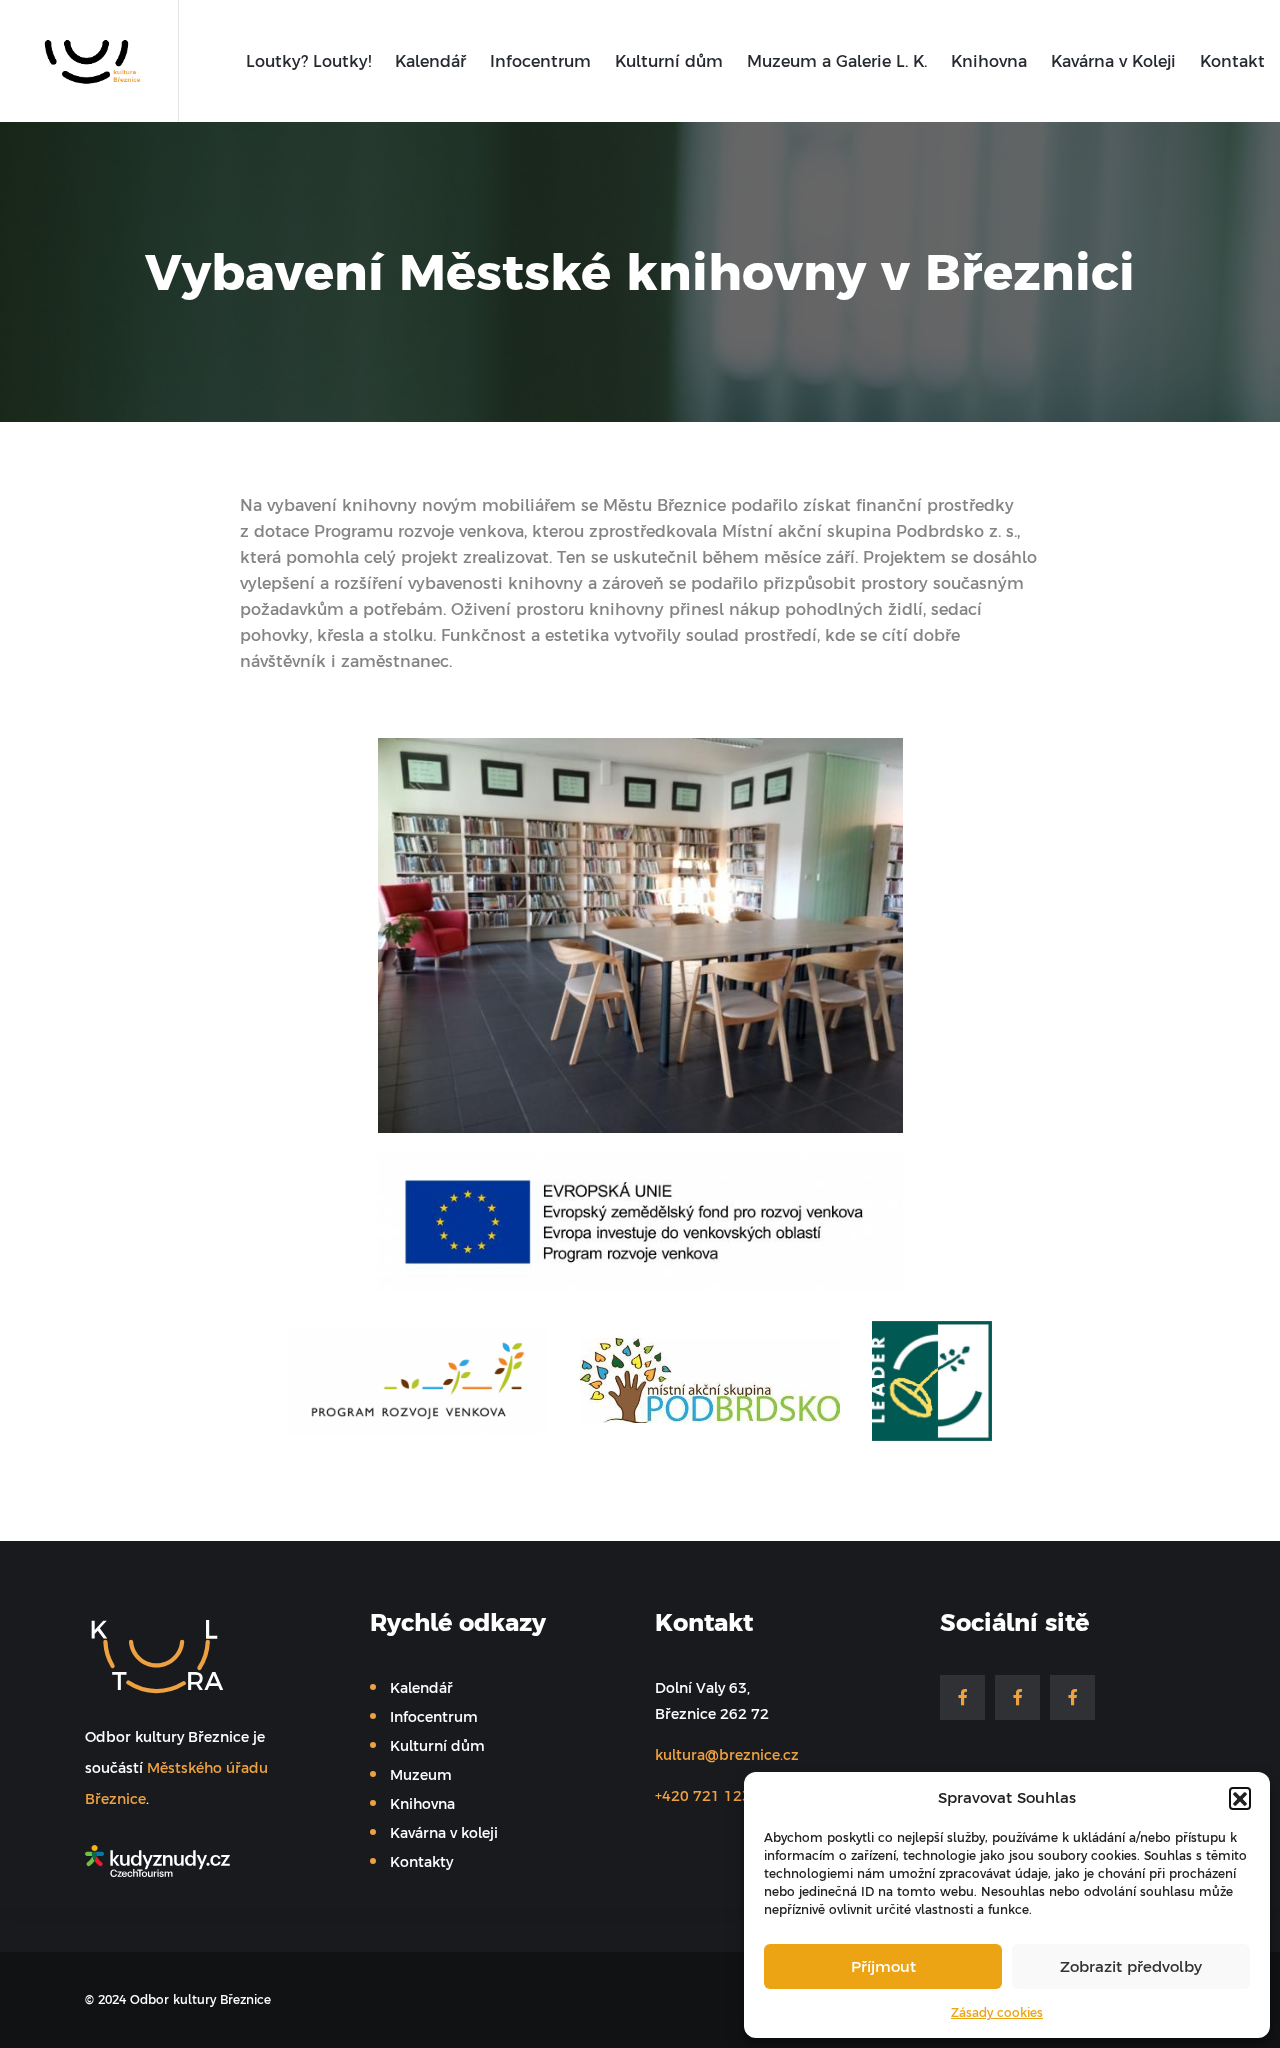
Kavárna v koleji (444, 1833)
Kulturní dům (669, 61)
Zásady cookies (997, 2013)
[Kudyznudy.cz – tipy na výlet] (202, 1861)
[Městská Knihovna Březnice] (1017, 1697)
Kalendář (430, 61)
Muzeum (421, 1775)
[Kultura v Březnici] (962, 1697)
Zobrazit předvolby (1131, 1966)
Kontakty (421, 1862)
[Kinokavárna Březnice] (1072, 1697)
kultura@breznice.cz (727, 1755)
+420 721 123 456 (718, 1796)
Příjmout (883, 1966)
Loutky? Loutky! (308, 61)
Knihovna (989, 61)
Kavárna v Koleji (1113, 61)
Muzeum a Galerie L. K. (837, 61)
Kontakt (1232, 61)
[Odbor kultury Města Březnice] (86, 59)
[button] (1240, 1798)
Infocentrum (540, 61)
